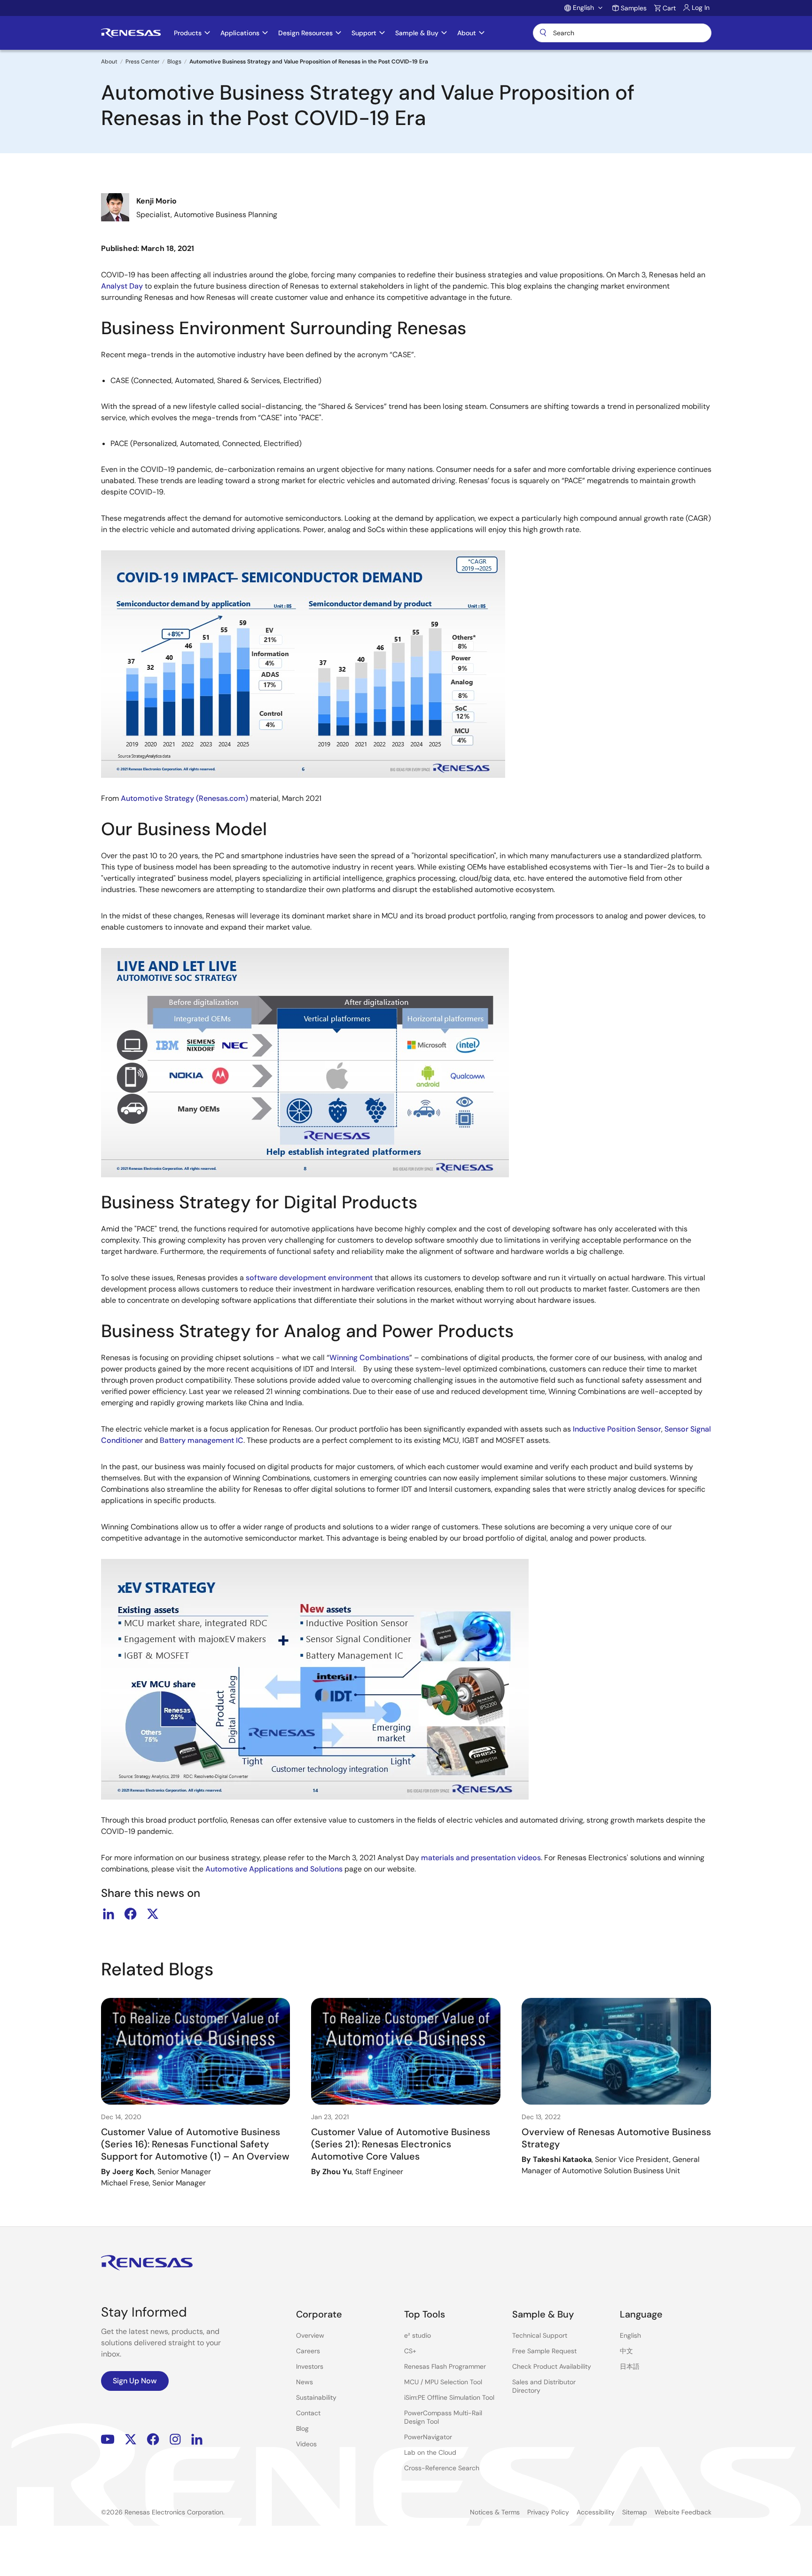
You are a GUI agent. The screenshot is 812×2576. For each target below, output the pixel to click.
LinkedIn (197, 2439)
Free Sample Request (544, 2351)
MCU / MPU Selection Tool (443, 2382)
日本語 (630, 2366)
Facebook (153, 2439)
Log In (701, 8)
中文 (626, 2351)
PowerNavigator (428, 2437)
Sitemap (635, 2512)
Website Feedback (683, 2512)
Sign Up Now (135, 2381)
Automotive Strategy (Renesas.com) (184, 798)
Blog (302, 2428)
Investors (310, 2366)
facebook (131, 1914)
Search (622, 33)
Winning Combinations (369, 1358)
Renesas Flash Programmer (445, 2366)
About (109, 62)
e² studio (418, 2335)
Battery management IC (202, 1440)
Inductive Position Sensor (617, 1429)
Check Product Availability (552, 2366)
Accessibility (596, 2512)
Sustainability (316, 2397)
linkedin (109, 1914)
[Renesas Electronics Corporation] (131, 33)
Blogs (174, 62)
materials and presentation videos (481, 1858)
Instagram (175, 2439)
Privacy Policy (548, 2512)
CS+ (410, 2351)
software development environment (309, 1278)
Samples (634, 8)
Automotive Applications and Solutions (274, 1869)
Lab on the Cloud (430, 2452)
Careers (308, 2351)
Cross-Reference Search (442, 2468)
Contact (308, 2413)
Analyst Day (122, 286)
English (630, 2335)
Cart (669, 8)
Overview (310, 2335)
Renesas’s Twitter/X (131, 2439)
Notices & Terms (495, 2512)
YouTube (108, 2439)
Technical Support (540, 2335)
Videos (306, 2444)
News (304, 2382)
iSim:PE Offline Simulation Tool (449, 2397)
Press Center (142, 62)
